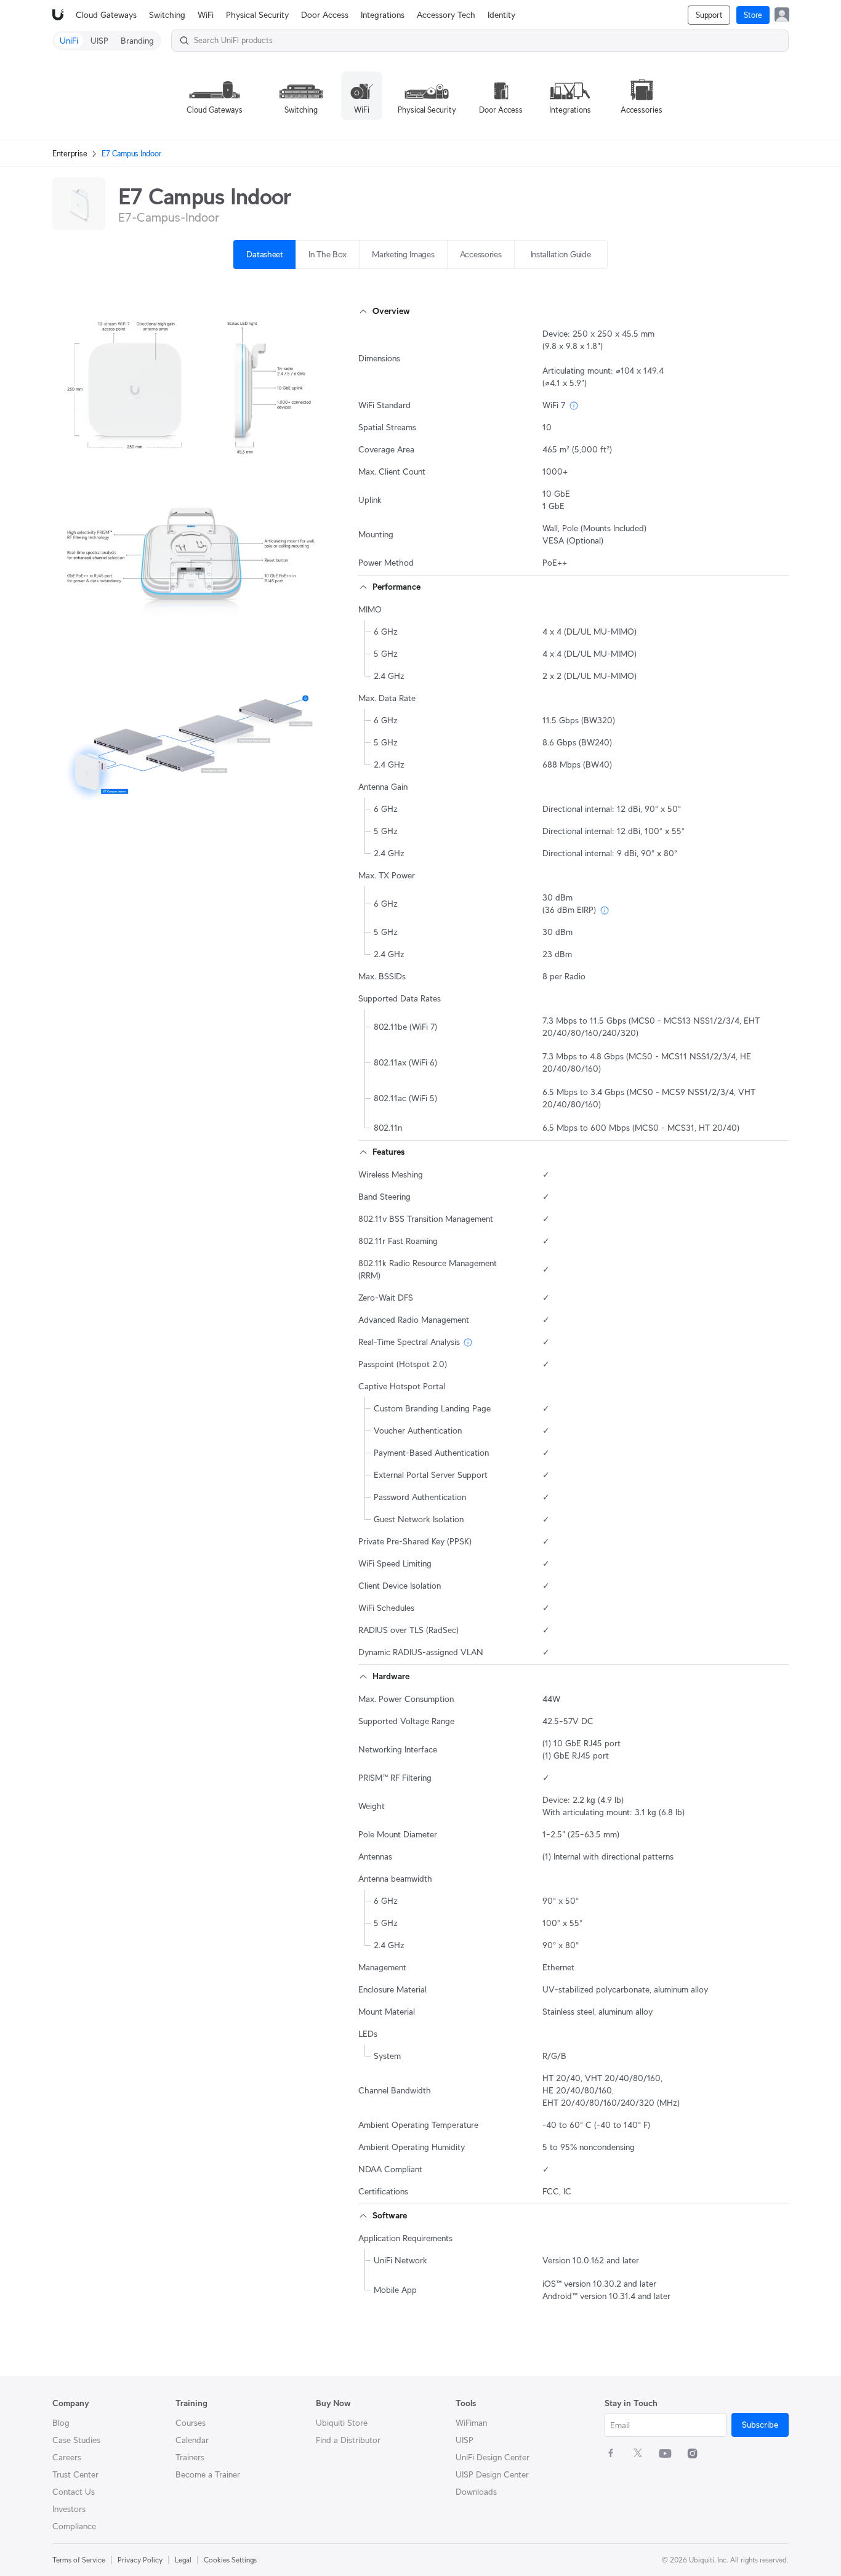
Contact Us (74, 2492)
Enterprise (70, 154)
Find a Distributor (348, 2440)
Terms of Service (79, 2560)
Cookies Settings (230, 2560)
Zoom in (301, 452)
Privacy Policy (140, 2560)
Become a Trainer (208, 2474)
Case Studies (76, 2440)
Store (753, 15)
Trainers (190, 2457)
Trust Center (75, 2474)
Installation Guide (561, 254)
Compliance (74, 2526)
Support (709, 15)
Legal (183, 2560)
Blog (61, 2423)
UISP (465, 2440)
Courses (191, 2423)
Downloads (476, 2492)
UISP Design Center (492, 2474)
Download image (214, 452)
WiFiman (471, 2423)
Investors (69, 2509)
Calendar (192, 2440)
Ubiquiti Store (342, 2423)
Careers (67, 2457)
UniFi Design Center (493, 2457)
